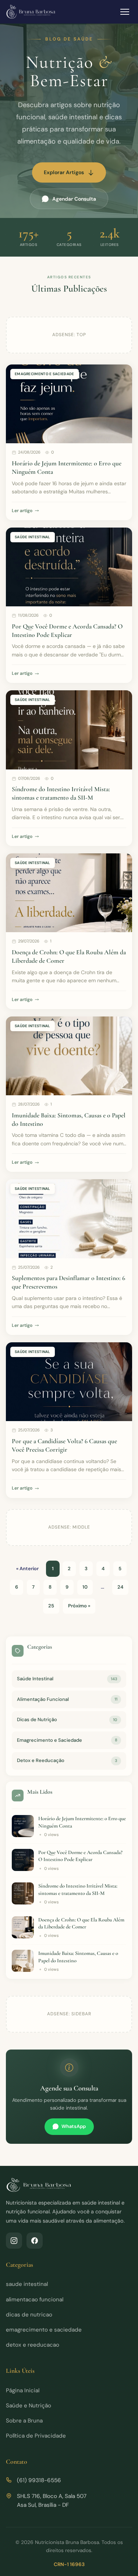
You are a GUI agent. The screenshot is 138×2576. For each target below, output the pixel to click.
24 (120, 1587)
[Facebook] (35, 2241)
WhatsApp (74, 2126)
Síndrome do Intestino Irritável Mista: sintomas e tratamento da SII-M (61, 793)
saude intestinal (27, 2284)
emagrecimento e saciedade (44, 2330)
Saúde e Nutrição (29, 2406)
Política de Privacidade (36, 2436)
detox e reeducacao (33, 2345)
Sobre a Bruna (24, 2421)
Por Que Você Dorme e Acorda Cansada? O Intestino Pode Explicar (67, 631)
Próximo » (79, 1606)
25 (51, 1606)
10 (85, 1587)
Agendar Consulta (74, 199)
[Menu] (125, 12)
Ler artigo (22, 511)
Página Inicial (23, 2390)
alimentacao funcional (35, 2300)
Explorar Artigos (64, 172)
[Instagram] (14, 2241)
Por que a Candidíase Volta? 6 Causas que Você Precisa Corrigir (64, 1445)
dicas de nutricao (29, 2315)
